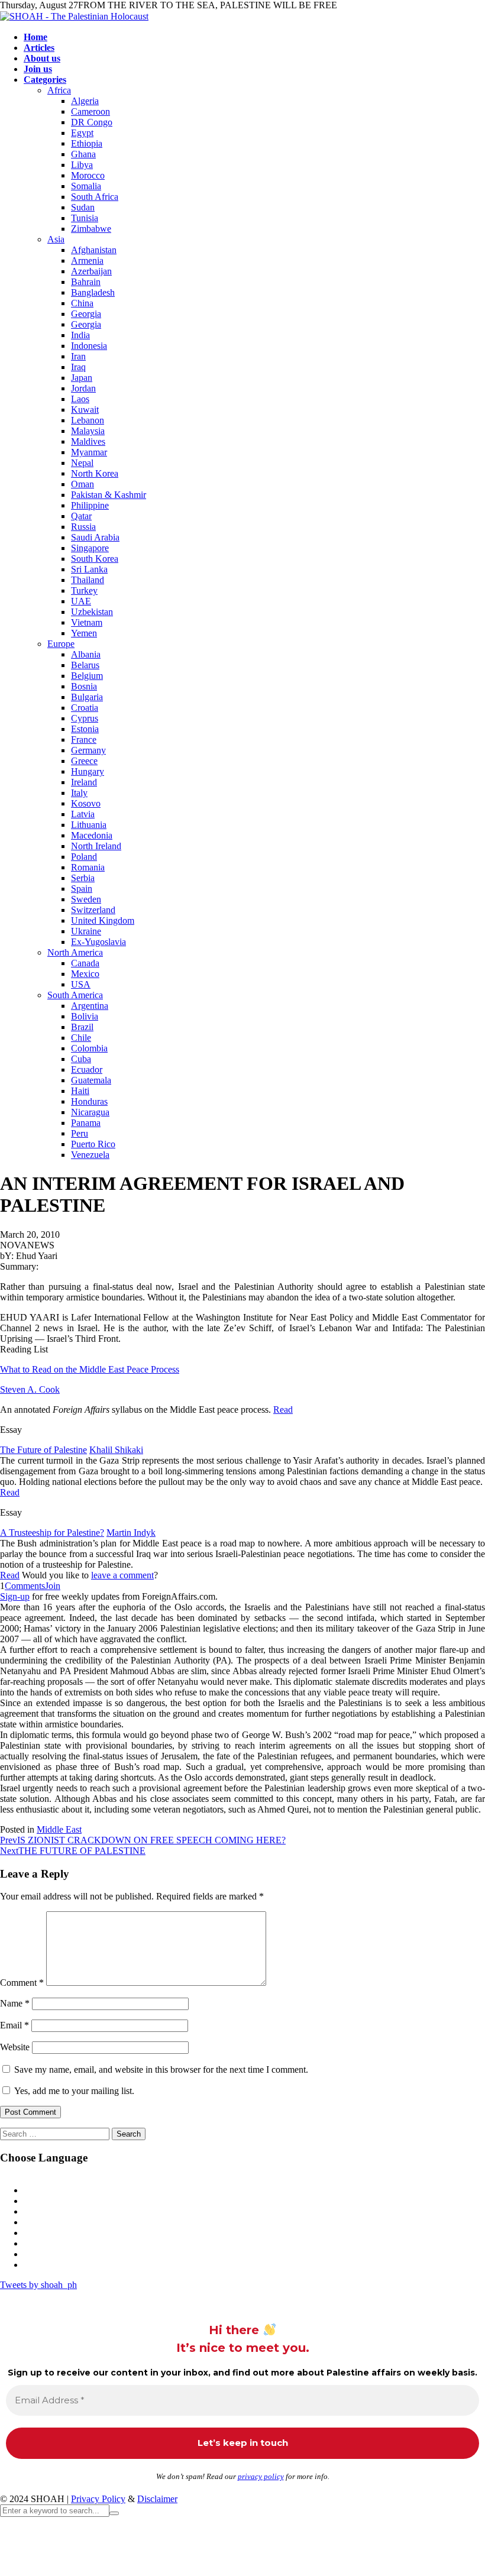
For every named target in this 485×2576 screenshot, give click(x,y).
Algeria (85, 101)
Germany (88, 750)
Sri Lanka (89, 569)
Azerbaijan (91, 271)
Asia (56, 239)
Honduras (89, 1101)
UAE (81, 601)
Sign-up (15, 1596)
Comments (25, 1586)
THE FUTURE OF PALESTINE (73, 1851)
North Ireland (96, 846)
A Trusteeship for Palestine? (52, 1533)
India (80, 335)
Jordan (83, 388)
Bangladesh (93, 292)
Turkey (84, 590)
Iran (78, 356)
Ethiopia (87, 143)
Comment (22, 1983)
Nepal (82, 463)
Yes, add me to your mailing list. (73, 2091)
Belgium (87, 676)
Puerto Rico (93, 1144)
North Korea (95, 473)
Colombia (89, 1048)
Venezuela (90, 1155)
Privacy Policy (98, 2499)
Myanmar (89, 452)
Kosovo (86, 803)
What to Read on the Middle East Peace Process (90, 1369)
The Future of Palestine (43, 1450)
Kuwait (85, 410)
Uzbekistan (92, 612)
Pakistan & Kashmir (109, 495)
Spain (82, 889)
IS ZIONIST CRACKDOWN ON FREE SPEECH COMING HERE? (143, 1840)
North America (75, 952)
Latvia (83, 814)
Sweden (86, 899)
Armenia (87, 260)
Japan (82, 378)
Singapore (90, 548)
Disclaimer (157, 2499)
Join (53, 1586)
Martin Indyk (131, 1533)
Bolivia (85, 1016)
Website (15, 2047)
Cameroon (90, 111)
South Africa (95, 197)
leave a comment (122, 1575)
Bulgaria (87, 697)
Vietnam (87, 622)
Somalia (86, 186)
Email (14, 2025)
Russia (83, 527)
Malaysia (88, 431)
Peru (80, 1133)
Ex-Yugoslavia (98, 942)
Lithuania (89, 825)
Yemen (84, 633)
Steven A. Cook (30, 1389)
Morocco (88, 175)
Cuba (81, 1059)
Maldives (88, 441)
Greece (84, 761)
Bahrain (86, 282)
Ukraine (86, 931)
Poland (84, 857)
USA (81, 984)
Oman (83, 484)
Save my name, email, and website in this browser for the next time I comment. (161, 2069)
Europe (61, 644)
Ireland (84, 782)
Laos (80, 399)
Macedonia (92, 835)
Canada (85, 963)
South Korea (95, 559)
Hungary (88, 771)
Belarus (85, 665)
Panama (86, 1123)
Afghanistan (94, 250)
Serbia (83, 878)
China (82, 303)
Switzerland (93, 910)
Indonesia (89, 346)
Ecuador (87, 1069)
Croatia (85, 708)
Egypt (82, 133)
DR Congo (92, 122)
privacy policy (261, 2476)
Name (15, 2003)
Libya (82, 165)
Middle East (59, 1829)
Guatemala (91, 1080)
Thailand (88, 580)
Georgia (86, 314)
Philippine (90, 505)
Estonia (85, 729)
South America (75, 995)
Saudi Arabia (95, 537)
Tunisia (85, 218)
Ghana (83, 154)
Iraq (78, 367)
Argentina (90, 1006)
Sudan (83, 207)
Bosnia (84, 686)
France (84, 740)
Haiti (80, 1091)
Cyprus (85, 718)
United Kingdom (103, 920)
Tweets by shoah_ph (38, 2285)
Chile (81, 1038)
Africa (59, 90)
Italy (79, 793)
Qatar (81, 516)
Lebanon (88, 420)
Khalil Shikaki (116, 1450)
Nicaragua (90, 1112)
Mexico (85, 974)
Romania (88, 867)
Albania (86, 654)
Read (283, 1410)
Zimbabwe (91, 229)
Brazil (82, 1027)
